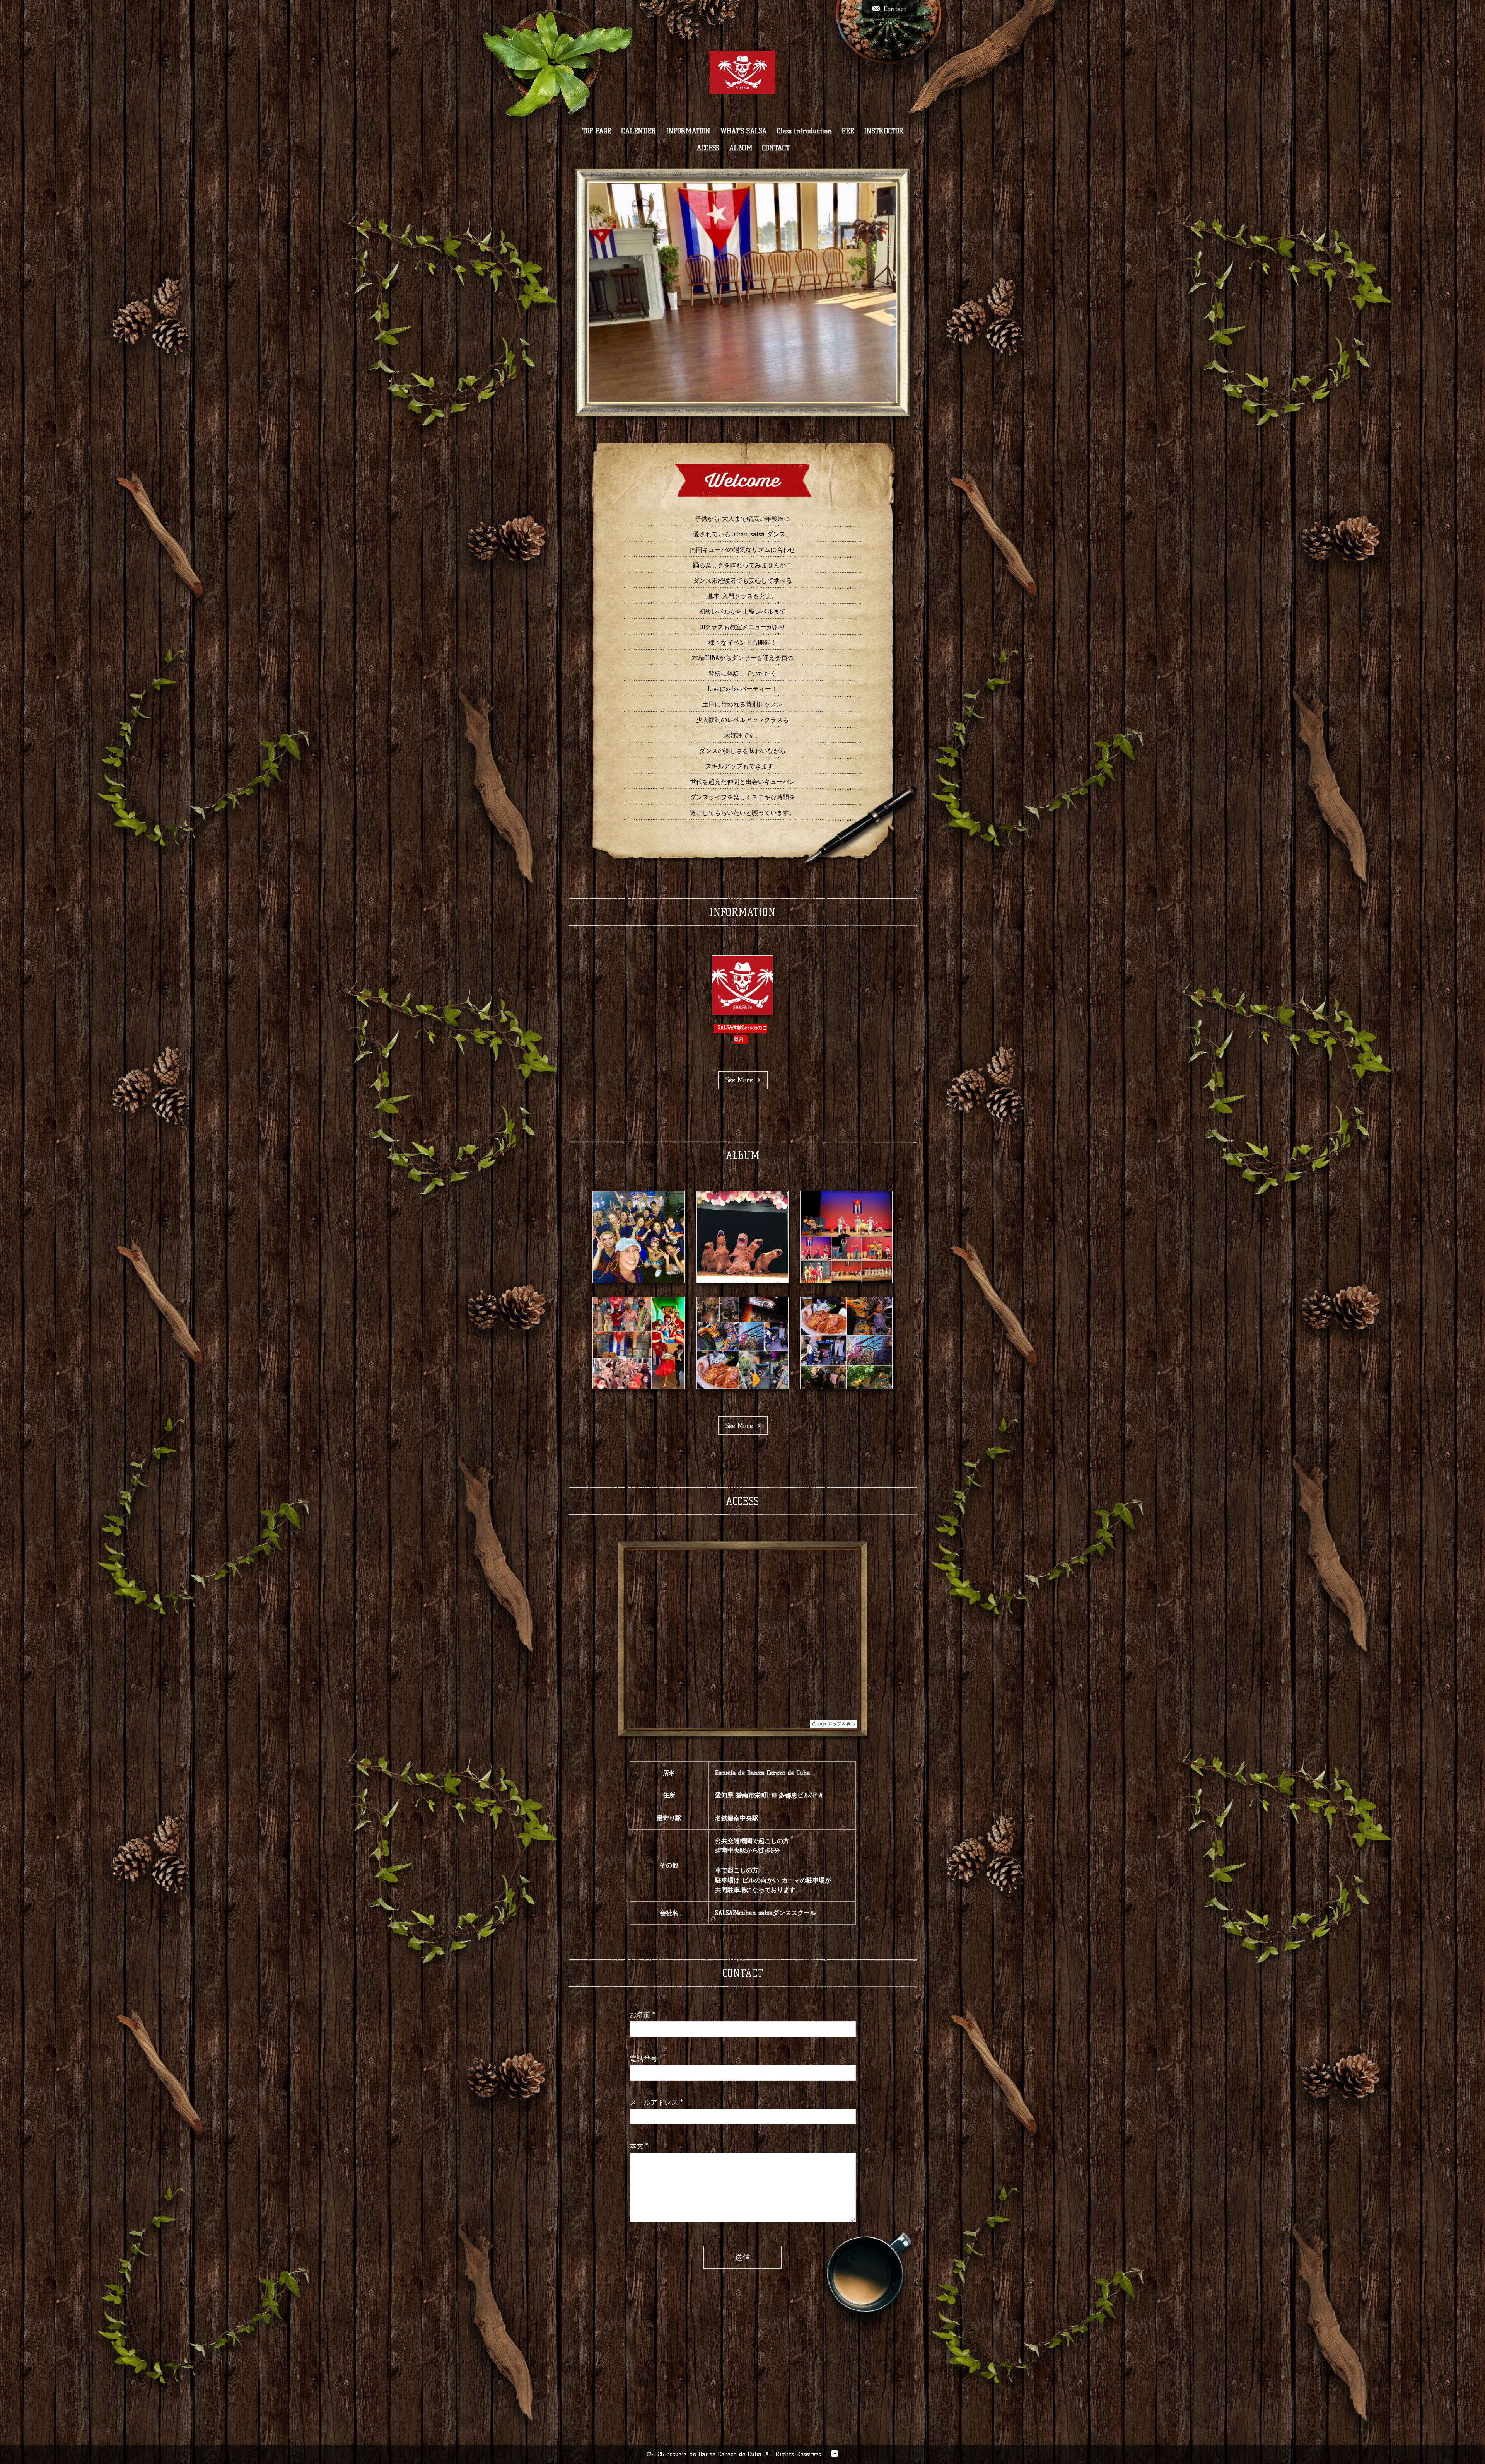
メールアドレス (656, 2102)
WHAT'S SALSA (744, 131)
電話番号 (643, 2059)
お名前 (642, 2015)
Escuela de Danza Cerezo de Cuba (714, 2454)
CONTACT (776, 148)
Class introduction (804, 131)
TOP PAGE (597, 131)
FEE (848, 131)
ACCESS (708, 148)
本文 (639, 2146)
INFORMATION (688, 131)
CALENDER (639, 131)
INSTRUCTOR (884, 131)
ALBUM (741, 148)
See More (742, 1080)
